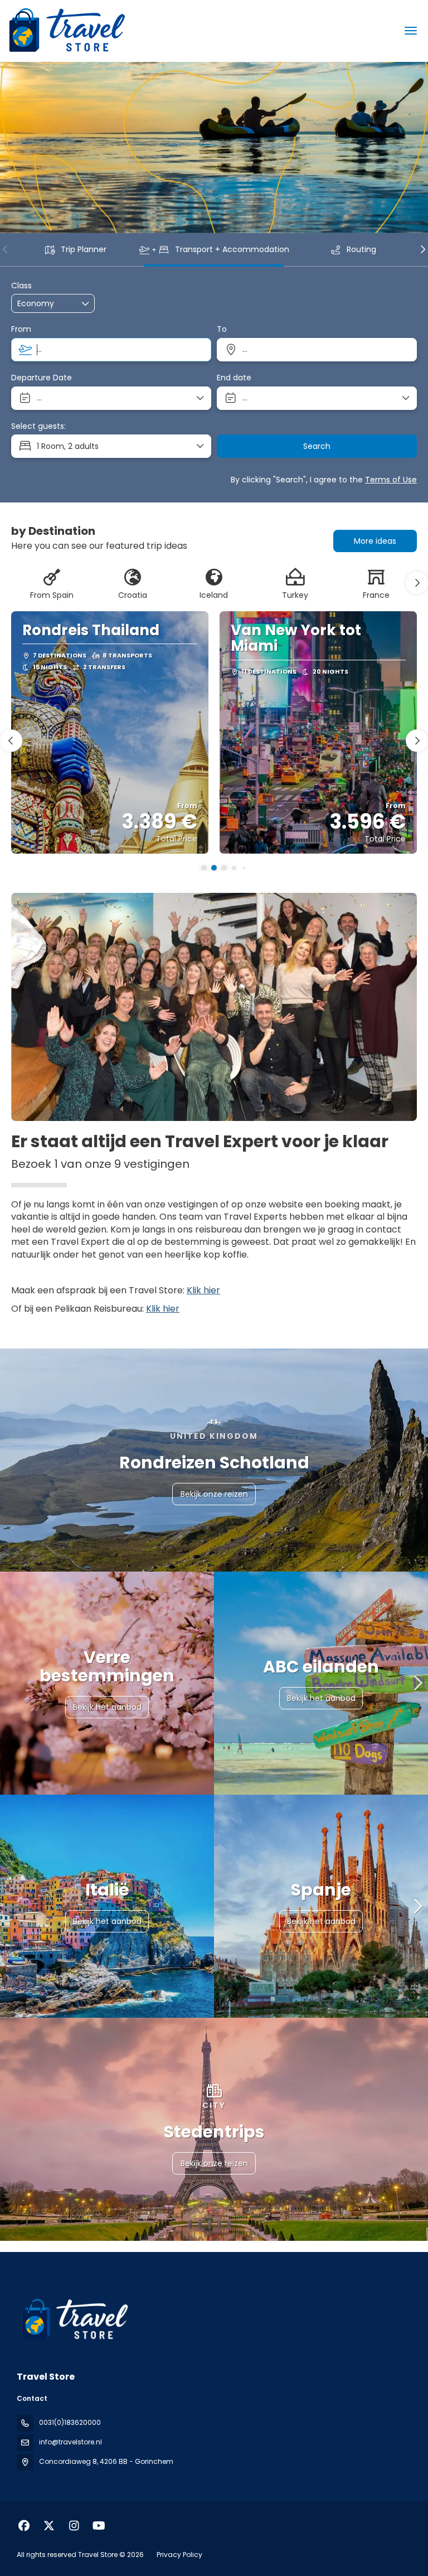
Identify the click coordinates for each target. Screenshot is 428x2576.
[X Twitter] (49, 2526)
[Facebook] (24, 2526)
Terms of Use (391, 480)
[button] (6, 249)
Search (317, 446)
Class (21, 286)
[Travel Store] (74, 2319)
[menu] (411, 31)
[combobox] (111, 350)
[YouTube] (99, 2526)
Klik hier (203, 1290)
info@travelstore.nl (70, 2442)
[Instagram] (74, 2526)
